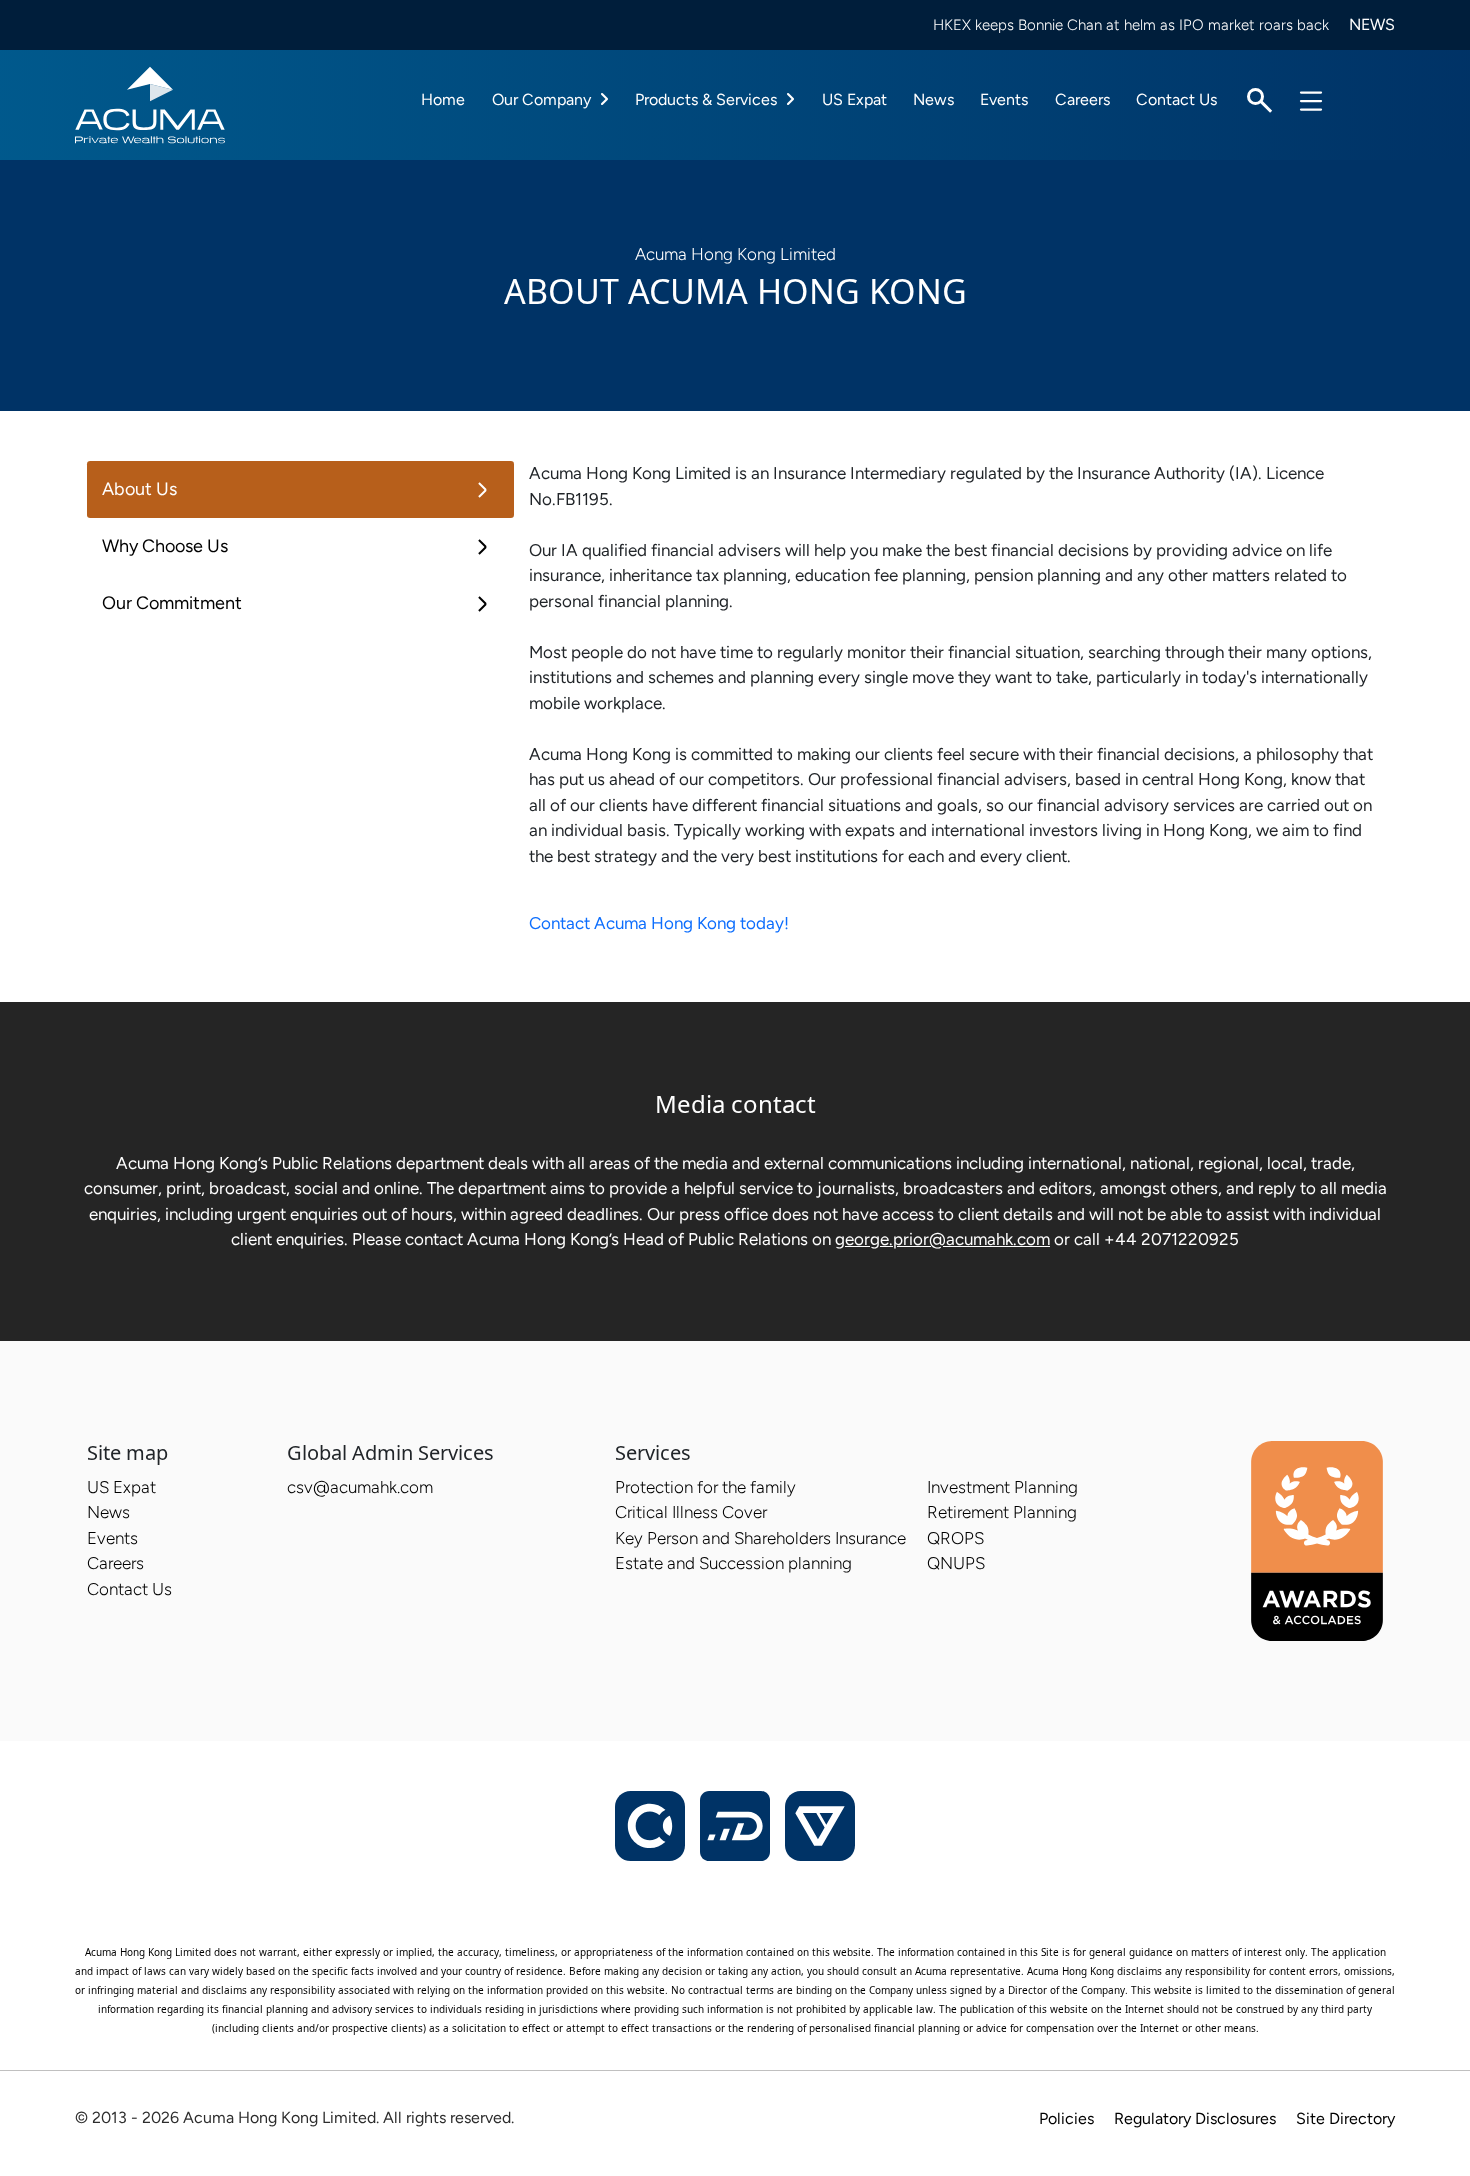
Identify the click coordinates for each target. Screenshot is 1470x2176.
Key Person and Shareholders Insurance (760, 1538)
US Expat (854, 99)
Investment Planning (1002, 1487)
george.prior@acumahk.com (942, 1239)
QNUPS (956, 1563)
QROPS (955, 1538)
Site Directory (1345, 2118)
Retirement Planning (1002, 1512)
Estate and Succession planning (733, 1563)
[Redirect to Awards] (1317, 1541)
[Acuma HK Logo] (150, 103)
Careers (1082, 99)
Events (1004, 99)
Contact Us (1176, 99)
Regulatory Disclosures (1195, 2118)
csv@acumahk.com (360, 1487)
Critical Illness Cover (691, 1512)
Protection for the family (705, 1487)
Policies (1066, 2118)
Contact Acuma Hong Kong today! (659, 923)
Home (443, 99)
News (933, 99)
